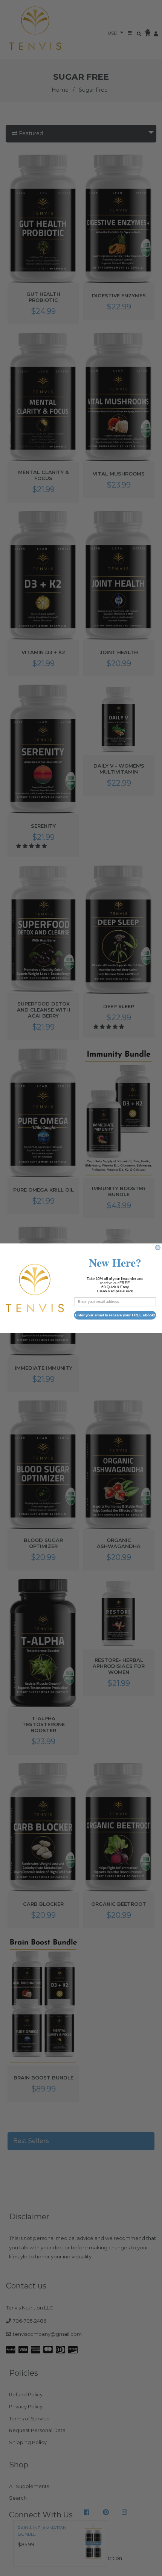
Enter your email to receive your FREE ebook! (115, 1315)
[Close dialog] (158, 1247)
